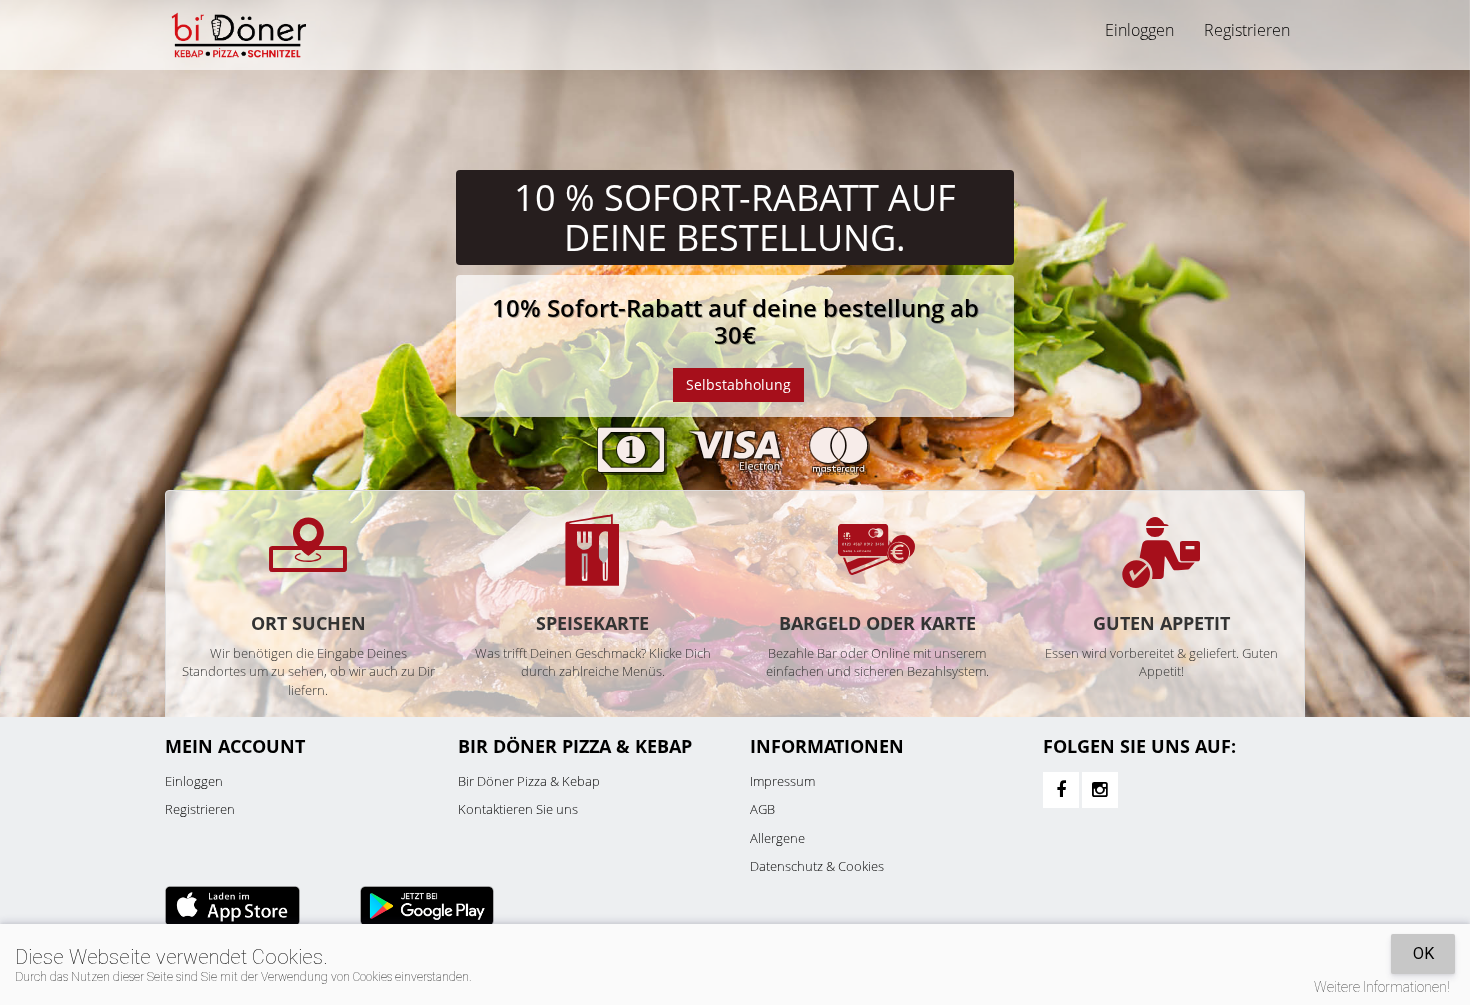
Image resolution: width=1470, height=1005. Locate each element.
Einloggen (194, 781)
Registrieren (1247, 30)
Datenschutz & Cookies (817, 866)
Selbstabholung (738, 384)
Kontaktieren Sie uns (518, 809)
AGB (762, 809)
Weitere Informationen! (1382, 987)
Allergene (777, 838)
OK (1423, 953)
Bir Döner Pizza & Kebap (529, 781)
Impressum (782, 781)
